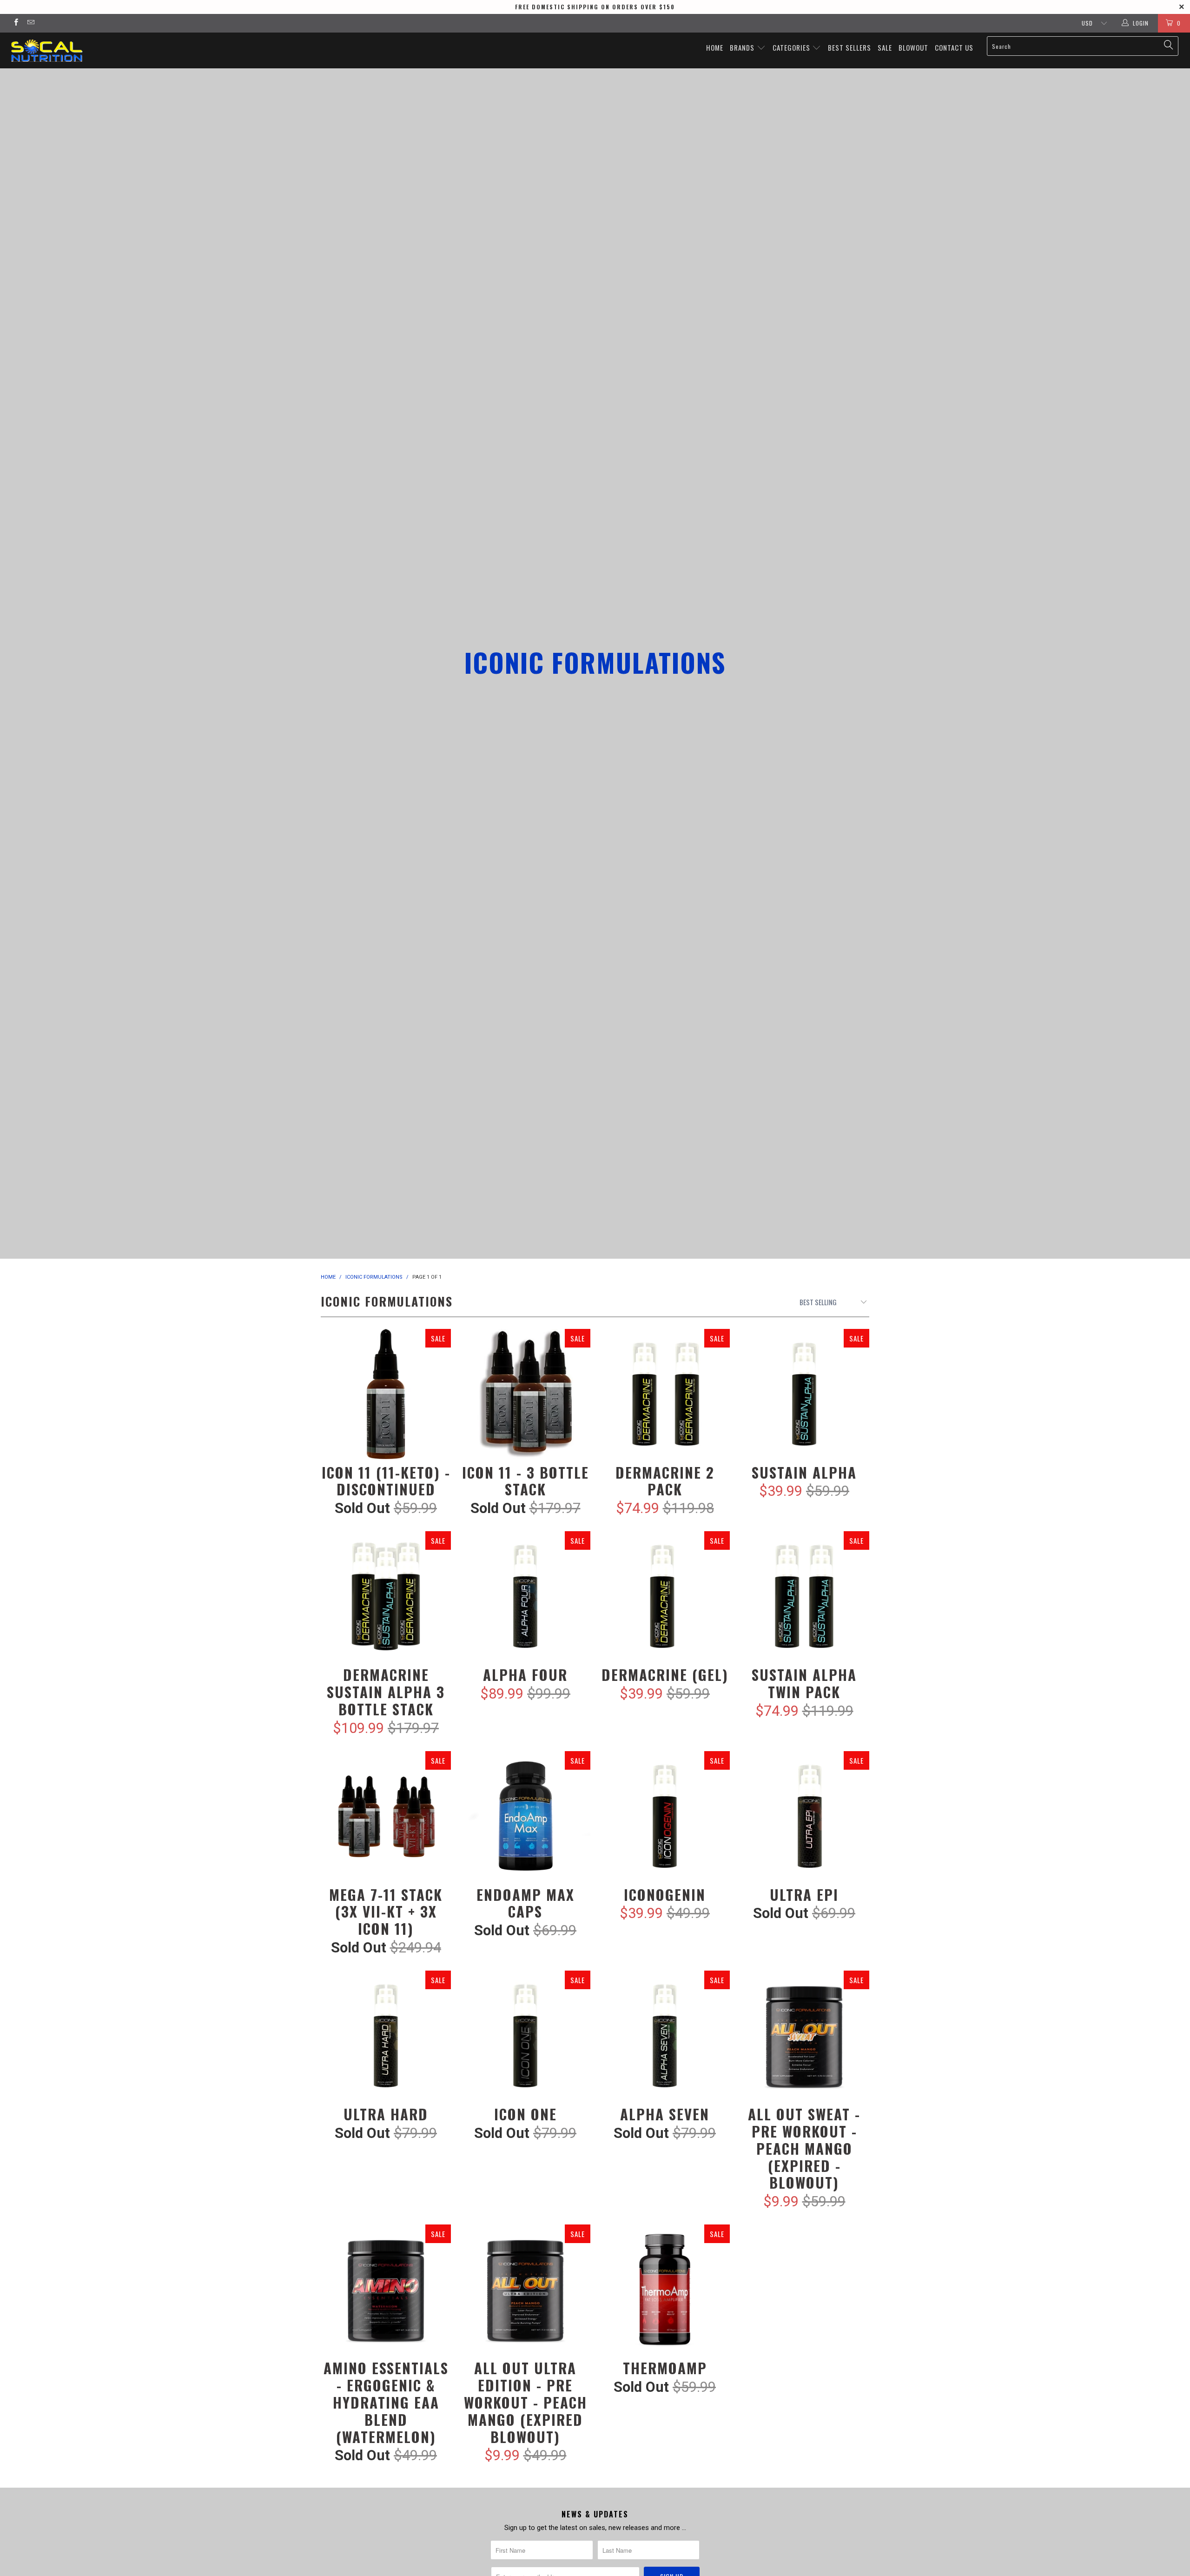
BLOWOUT (913, 47)
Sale (885, 47)
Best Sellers (850, 47)
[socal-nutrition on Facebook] (16, 23)
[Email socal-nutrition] (30, 23)
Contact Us (954, 47)
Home (715, 47)
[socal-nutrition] (100, 50)
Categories (792, 47)
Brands (743, 47)
